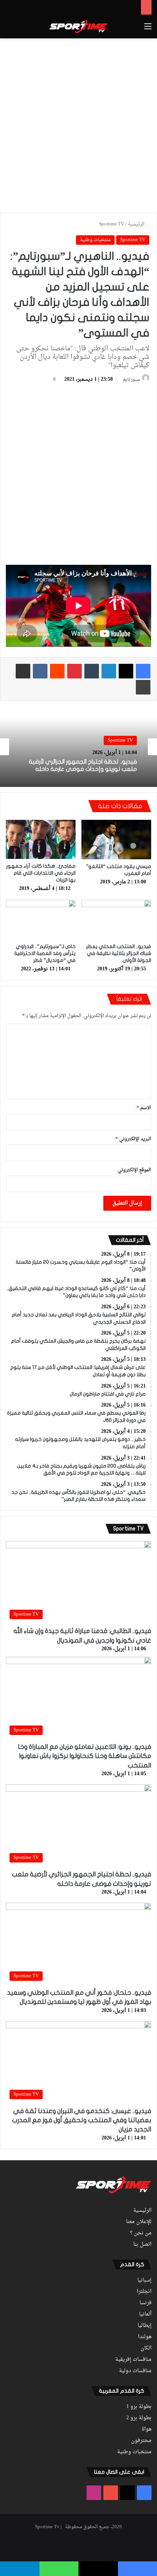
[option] (78, 747)
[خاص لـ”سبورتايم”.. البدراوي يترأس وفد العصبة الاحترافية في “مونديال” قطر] (41, 920)
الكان (146, 2348)
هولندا (145, 2337)
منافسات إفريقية (133, 2360)
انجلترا (144, 2292)
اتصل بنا (142, 2245)
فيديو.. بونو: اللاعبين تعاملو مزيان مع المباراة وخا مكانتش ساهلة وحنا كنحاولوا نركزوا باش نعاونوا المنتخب (85, 1756)
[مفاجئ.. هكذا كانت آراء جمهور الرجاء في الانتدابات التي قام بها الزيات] (41, 839)
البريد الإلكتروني (133, 1139)
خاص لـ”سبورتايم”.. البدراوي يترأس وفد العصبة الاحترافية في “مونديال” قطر (45, 953)
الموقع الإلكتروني (134, 1170)
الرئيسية (137, 224)
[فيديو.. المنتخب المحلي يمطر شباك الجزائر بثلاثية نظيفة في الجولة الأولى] (116, 920)
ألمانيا (145, 2314)
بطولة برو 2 (139, 2418)
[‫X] (126, 671)
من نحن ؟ (141, 2233)
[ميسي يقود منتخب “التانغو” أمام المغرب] (116, 840)
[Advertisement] (78, 124)
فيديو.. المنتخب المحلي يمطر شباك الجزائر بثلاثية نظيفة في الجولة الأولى (119, 953)
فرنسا (145, 2303)
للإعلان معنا (139, 2222)
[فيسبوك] (143, 671)
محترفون (141, 2441)
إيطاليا (145, 2326)
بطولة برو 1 (139, 2407)
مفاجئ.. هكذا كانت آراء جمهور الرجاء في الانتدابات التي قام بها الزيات (41, 873)
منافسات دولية (135, 2371)
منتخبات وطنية (95, 240)
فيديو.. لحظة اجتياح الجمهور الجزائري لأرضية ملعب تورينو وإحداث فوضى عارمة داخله (83, 765)
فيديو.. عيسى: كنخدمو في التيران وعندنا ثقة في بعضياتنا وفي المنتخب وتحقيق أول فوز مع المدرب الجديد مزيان (82, 2120)
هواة (147, 2429)
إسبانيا (144, 2280)
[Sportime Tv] (78, 27)
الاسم (144, 1108)
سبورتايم (131, 380)
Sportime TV (112, 224)
